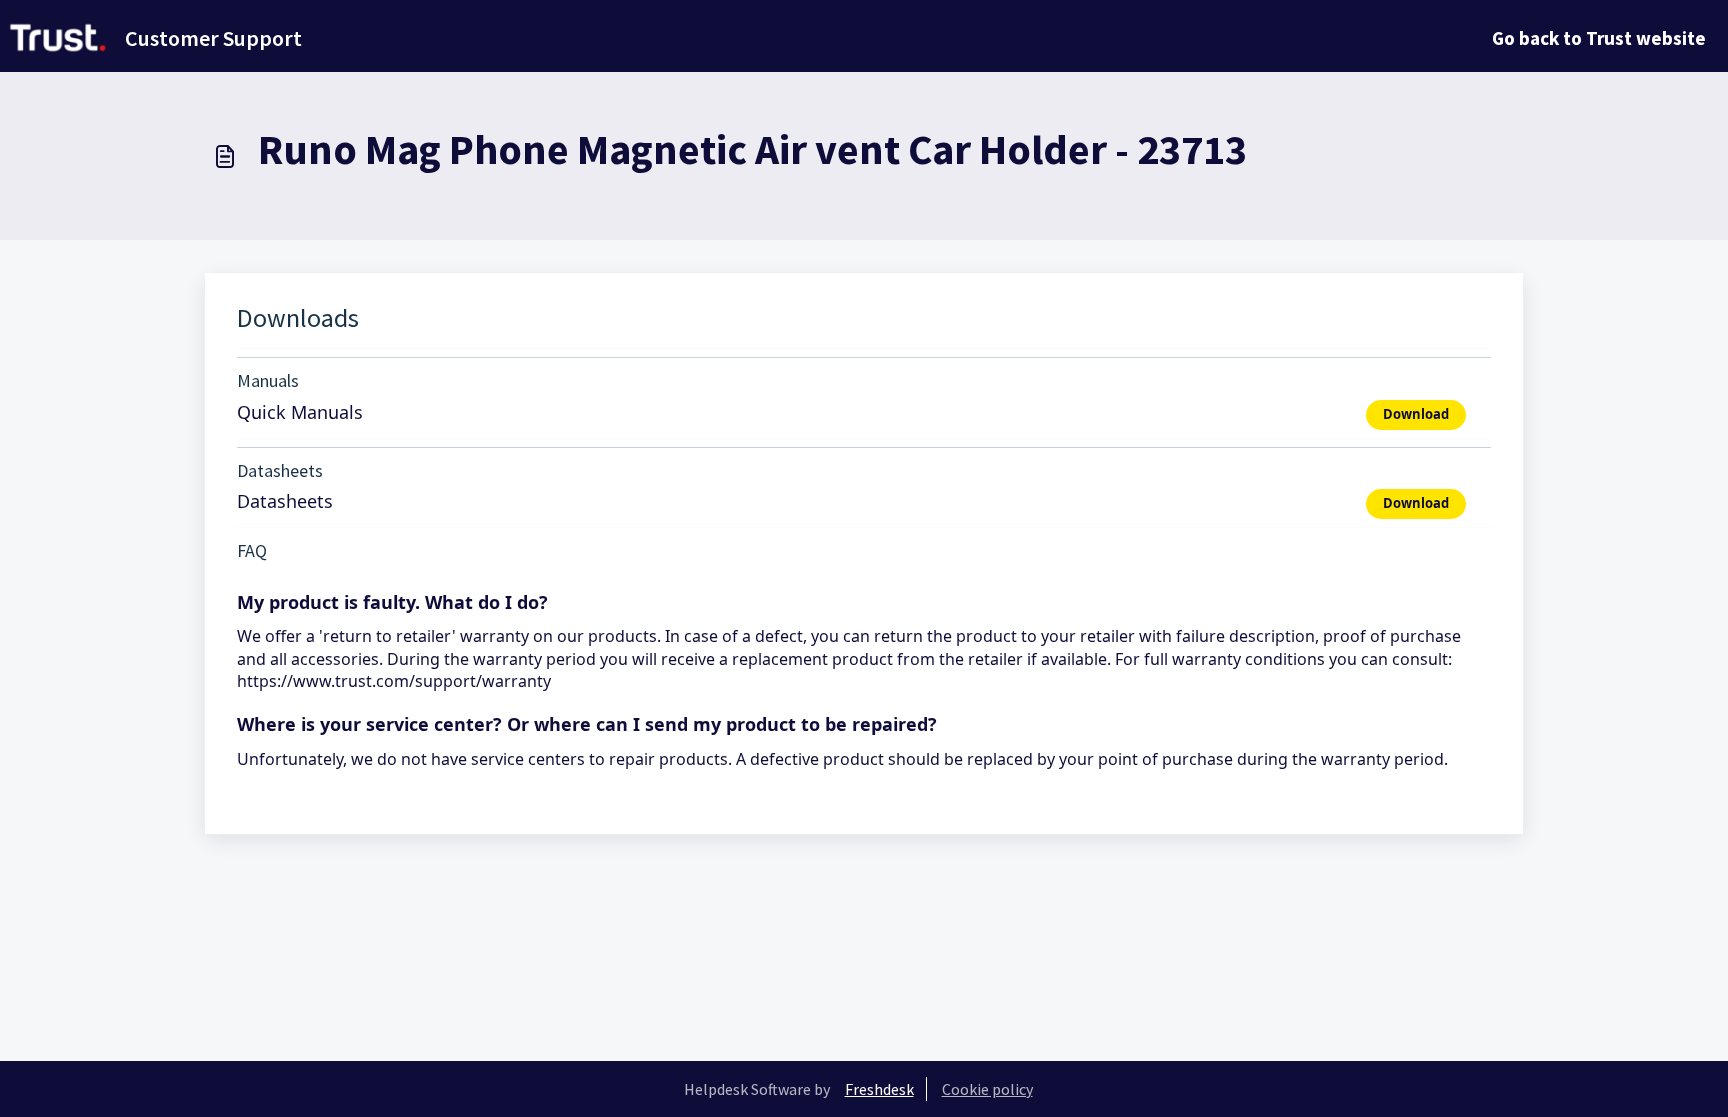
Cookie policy (987, 1089)
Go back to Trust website (1599, 38)
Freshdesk (879, 1089)
